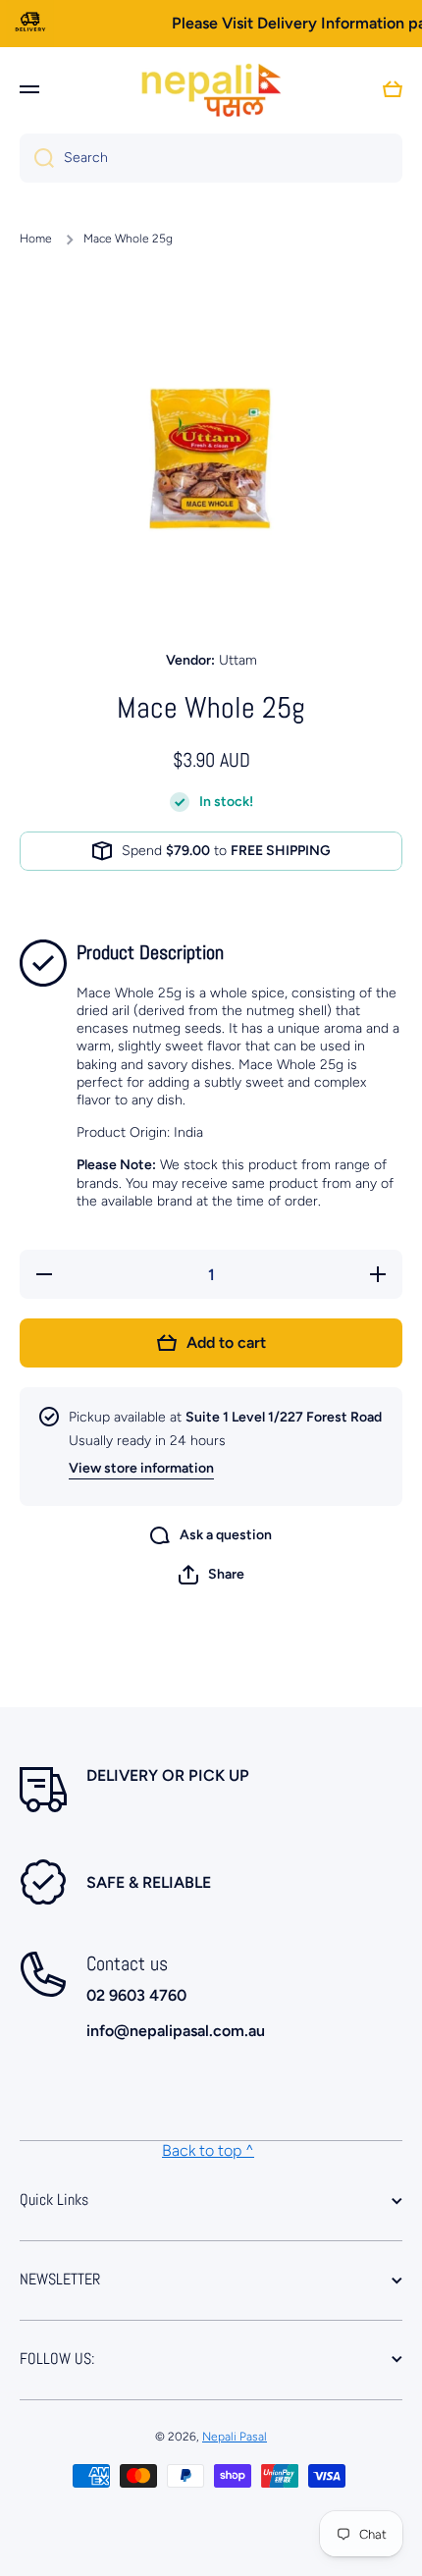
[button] (211, 1575)
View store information (141, 1468)
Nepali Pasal (235, 2437)
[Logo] (211, 89)
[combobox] (211, 158)
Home (36, 239)
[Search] (37, 158)
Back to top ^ (208, 2150)
